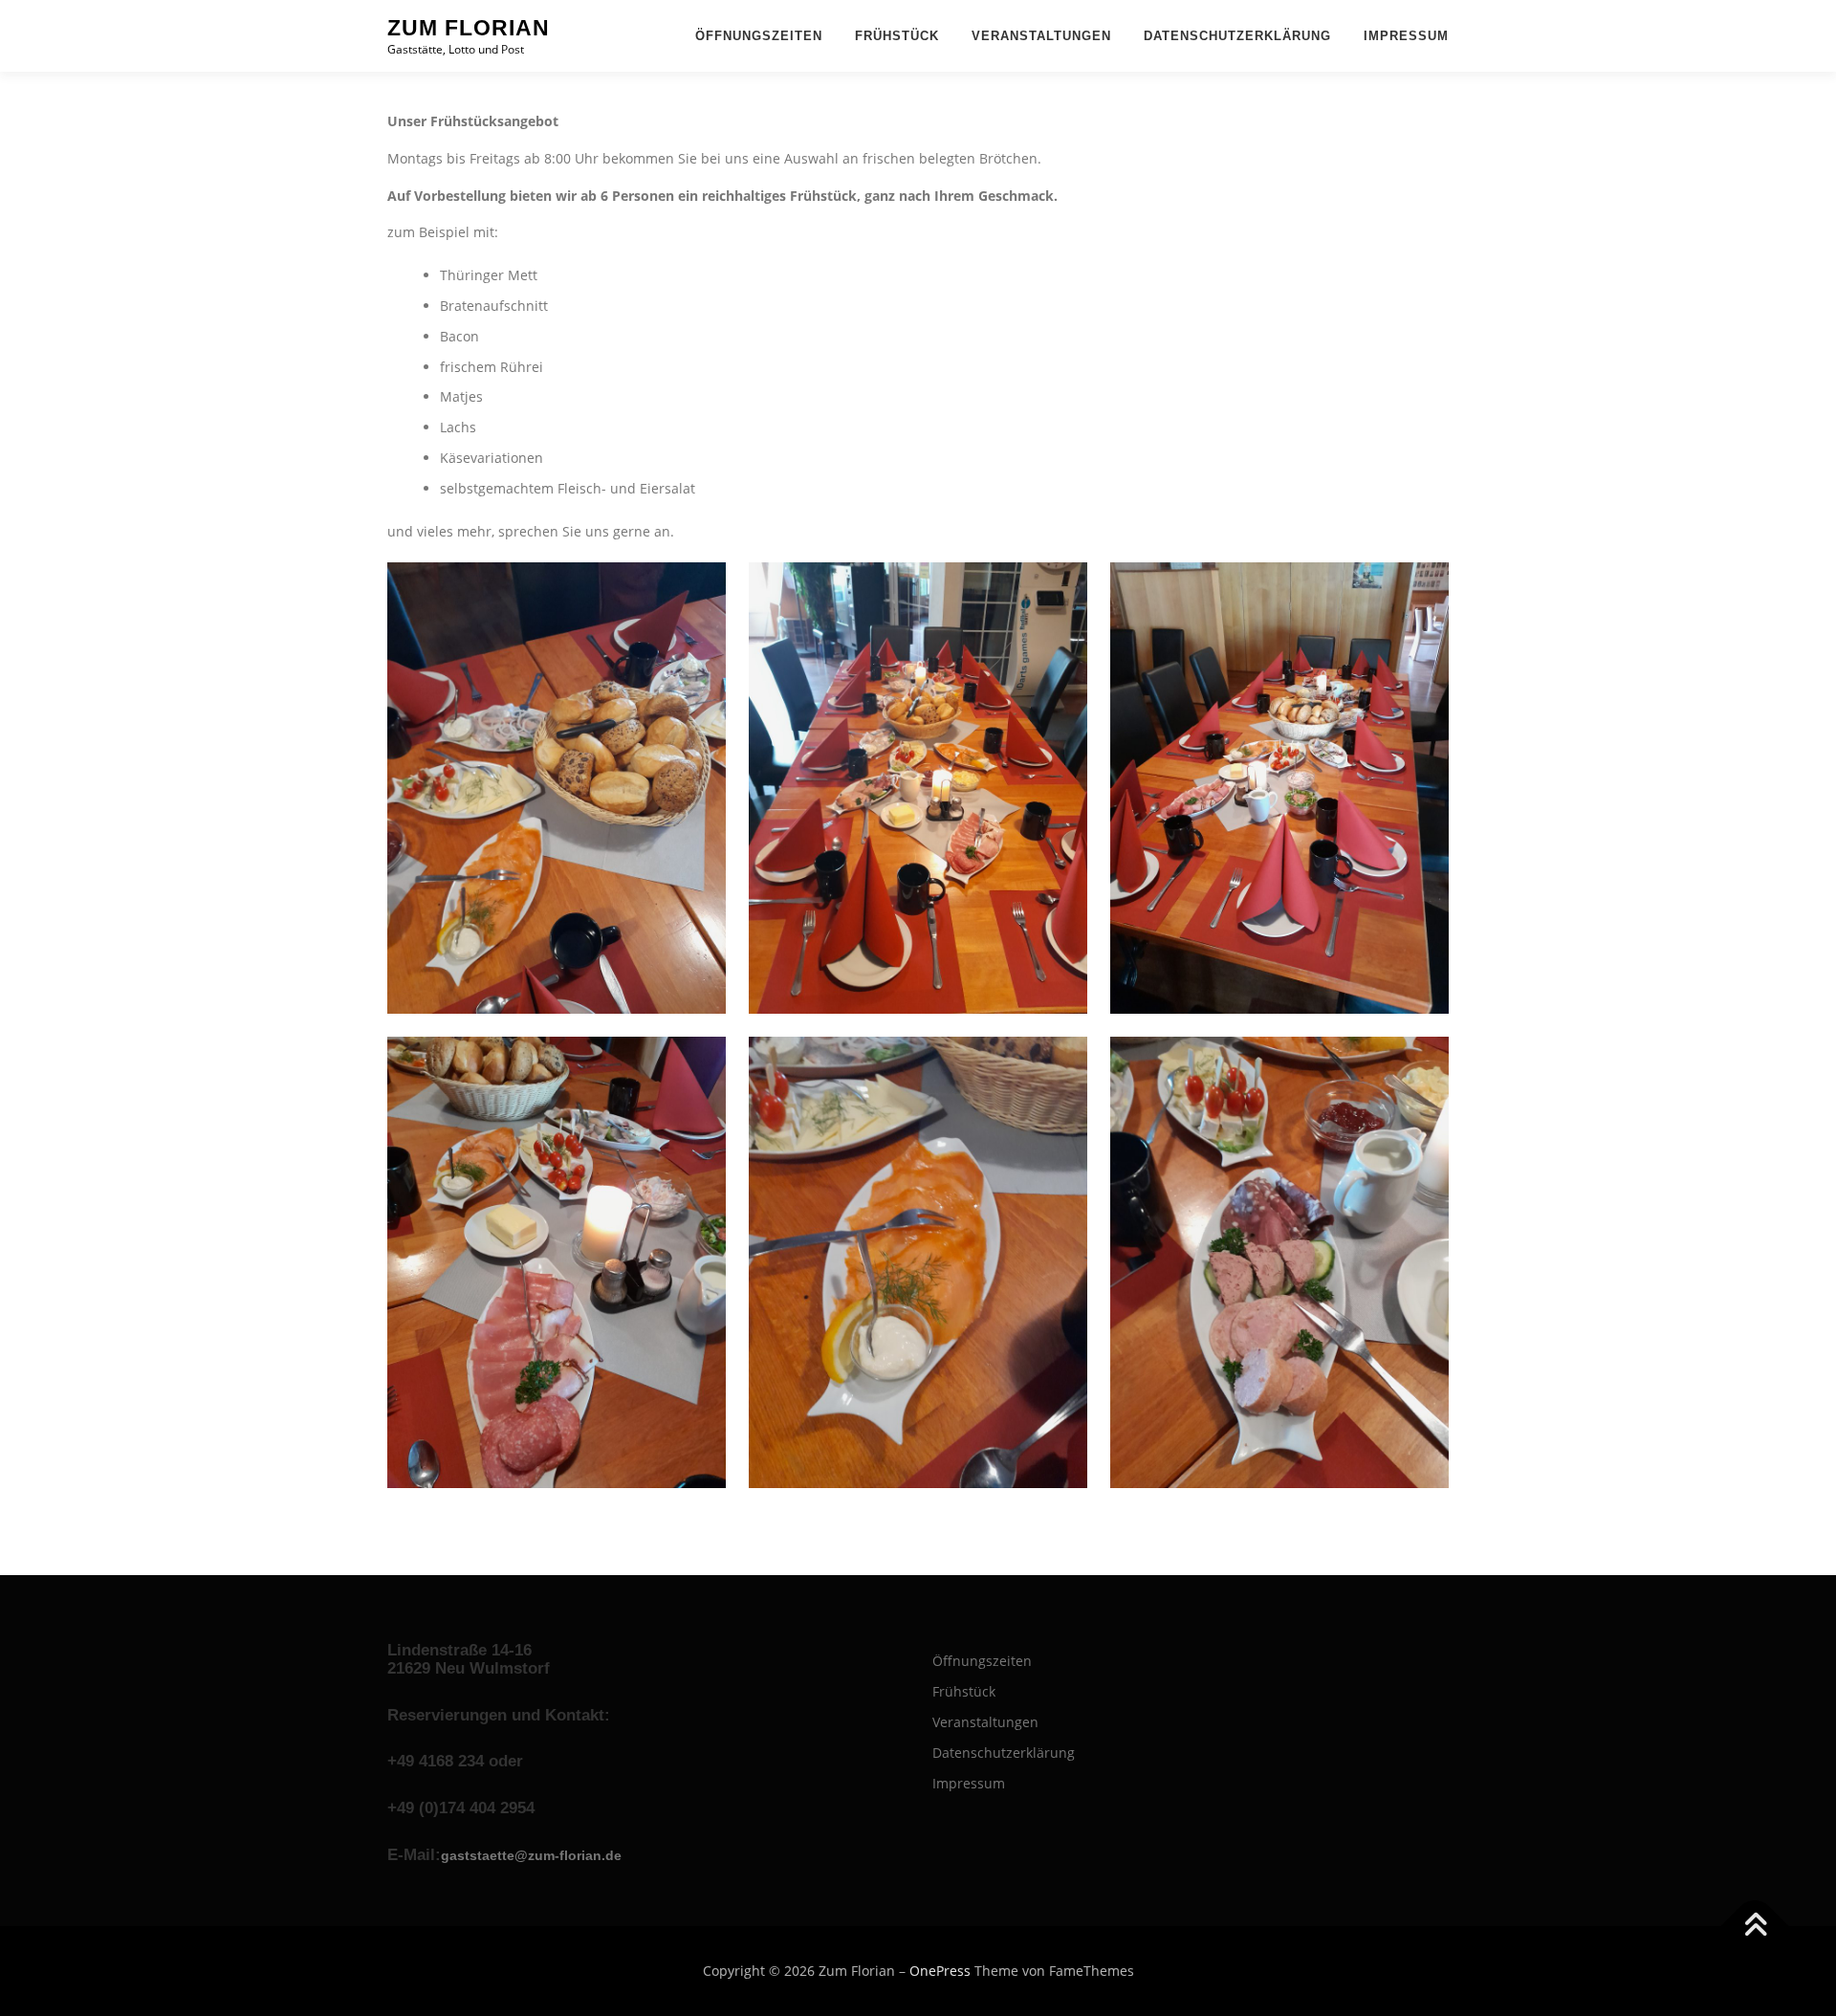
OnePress (940, 1971)
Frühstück (897, 36)
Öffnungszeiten (759, 36)
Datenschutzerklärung (1237, 36)
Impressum (1406, 36)
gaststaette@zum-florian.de (531, 1855)
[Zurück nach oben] (1755, 1927)
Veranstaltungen (1041, 36)
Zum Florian (469, 28)
